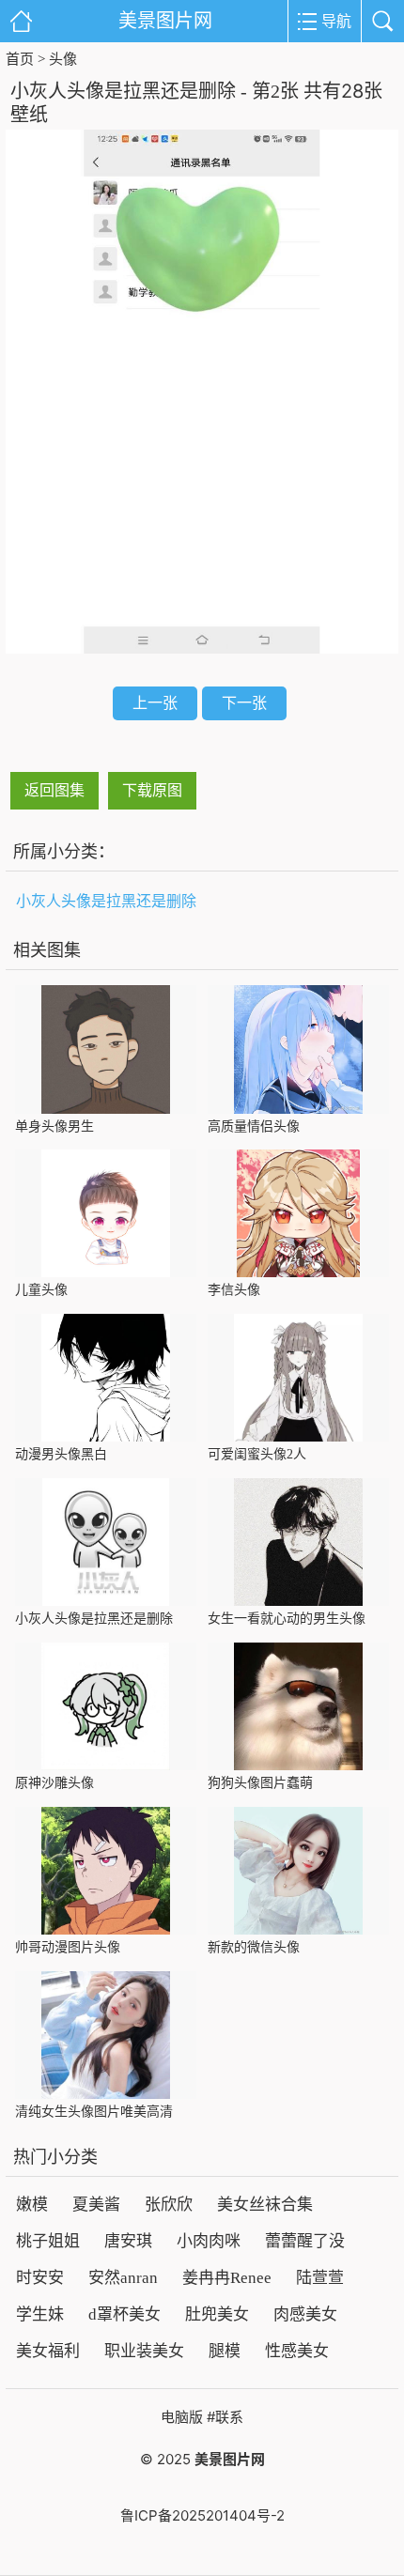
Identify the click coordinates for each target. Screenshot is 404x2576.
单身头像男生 (54, 1126)
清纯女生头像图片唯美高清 (94, 2112)
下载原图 (152, 790)
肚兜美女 (217, 2314)
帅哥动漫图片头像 (68, 1947)
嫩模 (32, 2205)
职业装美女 (144, 2351)
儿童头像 (41, 1290)
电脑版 (182, 2417)
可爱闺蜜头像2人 (257, 1454)
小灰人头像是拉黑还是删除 (106, 901)
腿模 (225, 2351)
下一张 (244, 702)
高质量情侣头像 (254, 1126)
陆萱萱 (320, 2278)
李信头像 (234, 1290)
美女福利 (48, 2351)
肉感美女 (305, 2314)
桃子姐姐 (48, 2241)
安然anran (123, 2278)
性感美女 (297, 2351)
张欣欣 (169, 2205)
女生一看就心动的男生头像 (287, 1619)
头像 (63, 59)
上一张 (155, 702)
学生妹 (40, 2314)
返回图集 (54, 790)
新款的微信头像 (254, 1947)
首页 (20, 59)
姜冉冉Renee (227, 2278)
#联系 (225, 2417)
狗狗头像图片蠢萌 (260, 1783)
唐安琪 (128, 2241)
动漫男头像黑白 (61, 1454)
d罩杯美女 (124, 2314)
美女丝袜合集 (265, 2205)
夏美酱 (96, 2205)
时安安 (40, 2278)
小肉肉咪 (209, 2241)
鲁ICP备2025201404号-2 (202, 2515)
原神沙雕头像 (54, 1783)
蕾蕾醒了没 (305, 2241)
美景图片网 (165, 21)
